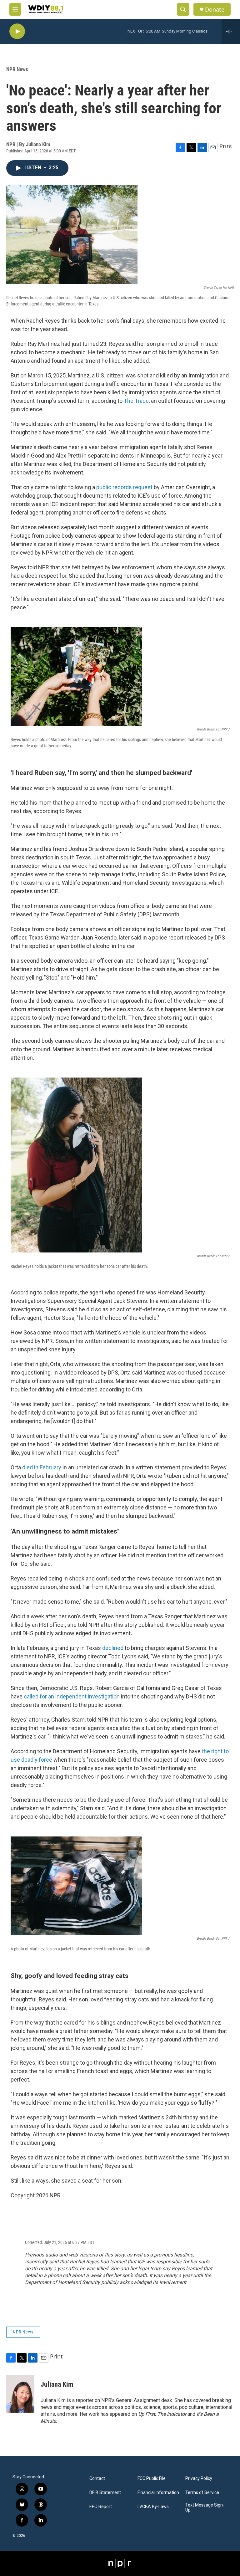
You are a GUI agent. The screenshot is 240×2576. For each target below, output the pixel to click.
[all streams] (231, 31)
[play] (17, 31)
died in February (42, 1467)
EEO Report (101, 2507)
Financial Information (158, 2493)
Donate (215, 10)
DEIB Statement (105, 2493)
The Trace (136, 401)
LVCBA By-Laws (153, 2507)
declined (113, 1648)
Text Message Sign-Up (205, 2508)
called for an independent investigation (72, 1696)
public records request (124, 487)
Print (226, 146)
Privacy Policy (199, 2479)
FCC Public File (152, 2479)
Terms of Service (202, 2493)
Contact (97, 2479)
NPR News (17, 69)
